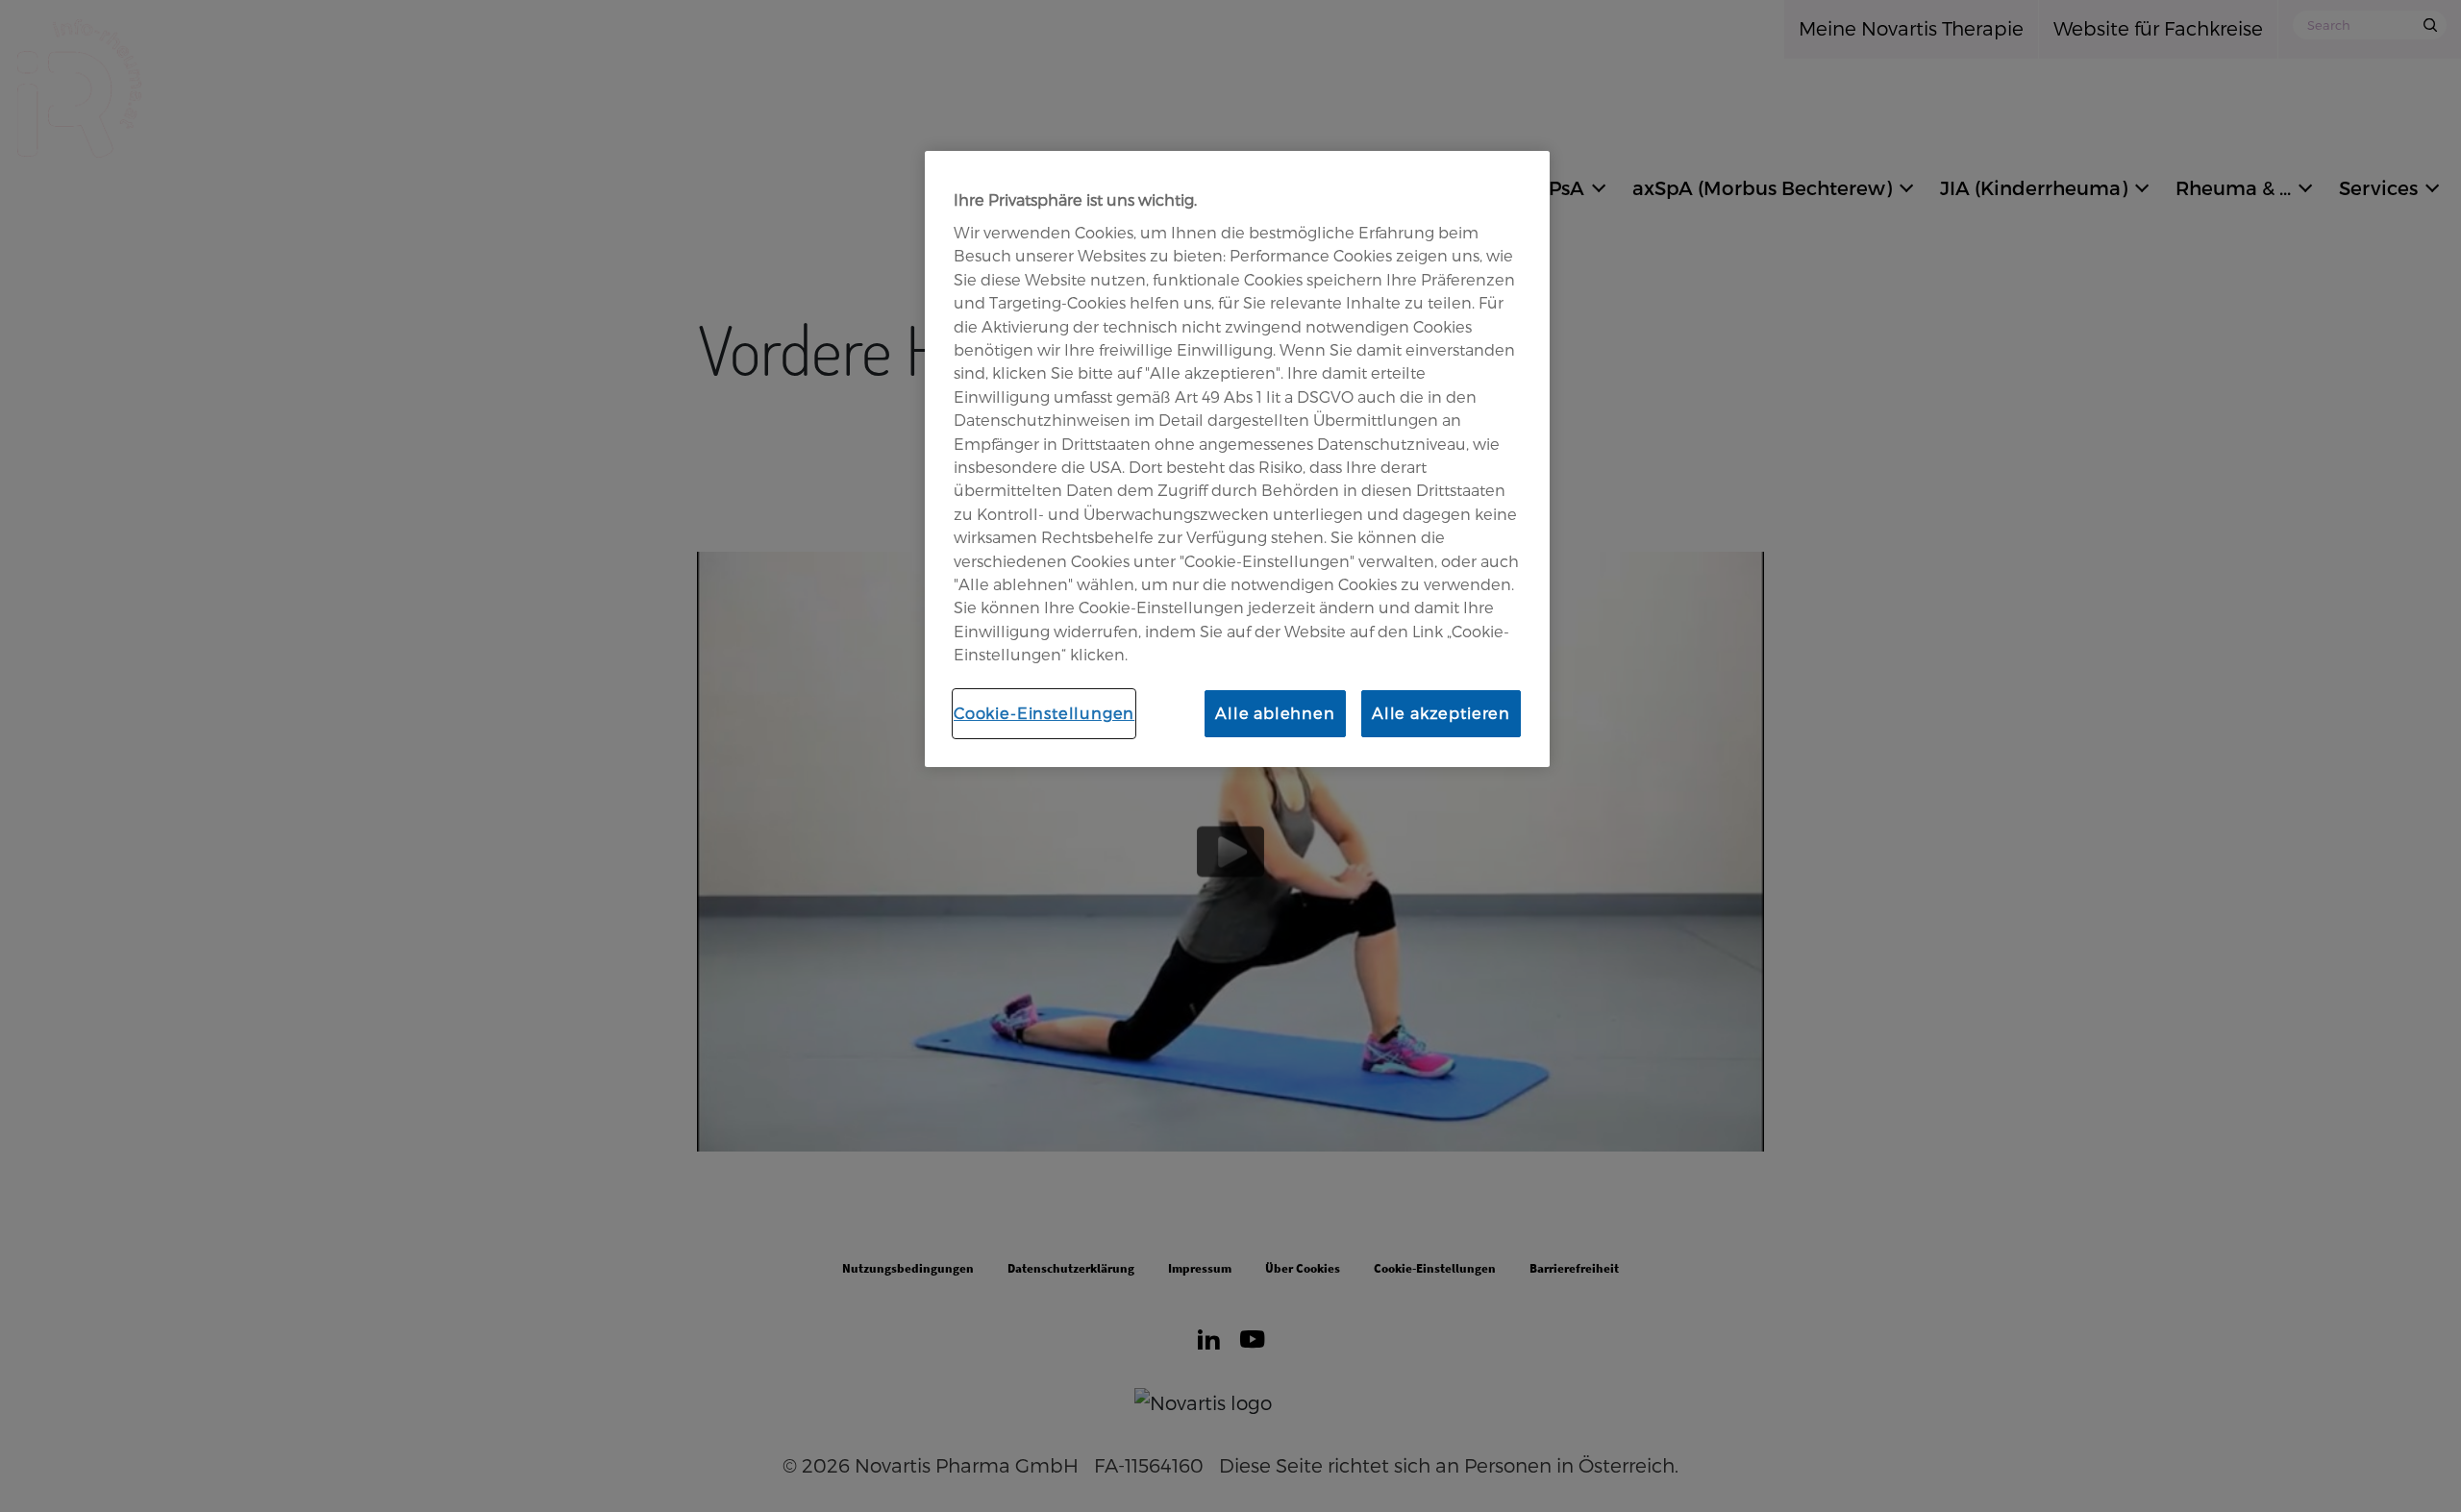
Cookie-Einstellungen (1044, 713)
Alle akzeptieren (1441, 713)
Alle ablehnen (1275, 713)
